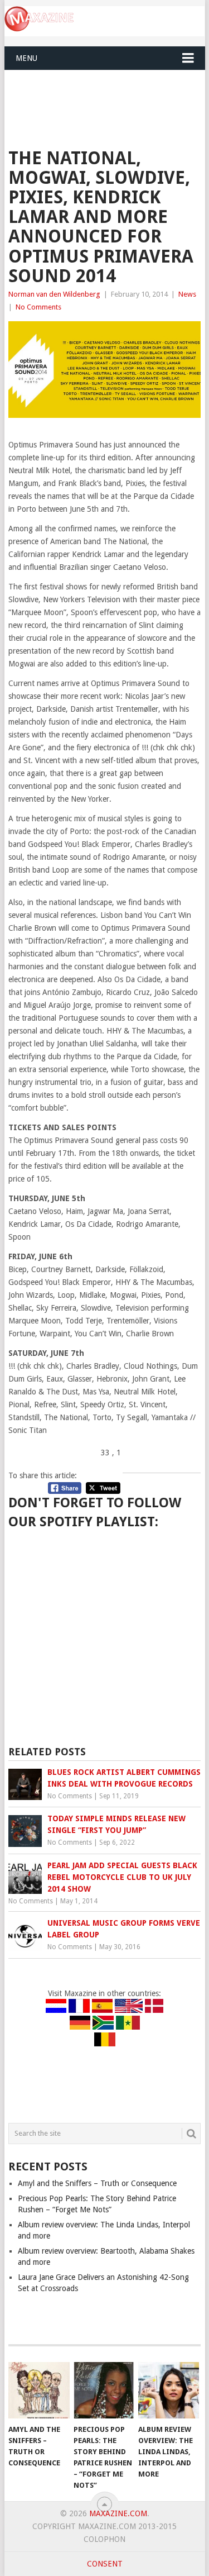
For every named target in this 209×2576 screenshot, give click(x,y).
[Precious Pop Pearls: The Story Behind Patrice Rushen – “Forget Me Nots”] (104, 2391)
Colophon (104, 2539)
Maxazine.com (118, 2513)
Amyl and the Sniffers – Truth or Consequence (97, 2183)
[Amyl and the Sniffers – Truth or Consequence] (39, 2391)
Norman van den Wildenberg (54, 294)
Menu (26, 58)
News (187, 294)
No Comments (38, 307)
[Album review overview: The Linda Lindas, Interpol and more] (169, 2391)
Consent (105, 2564)
